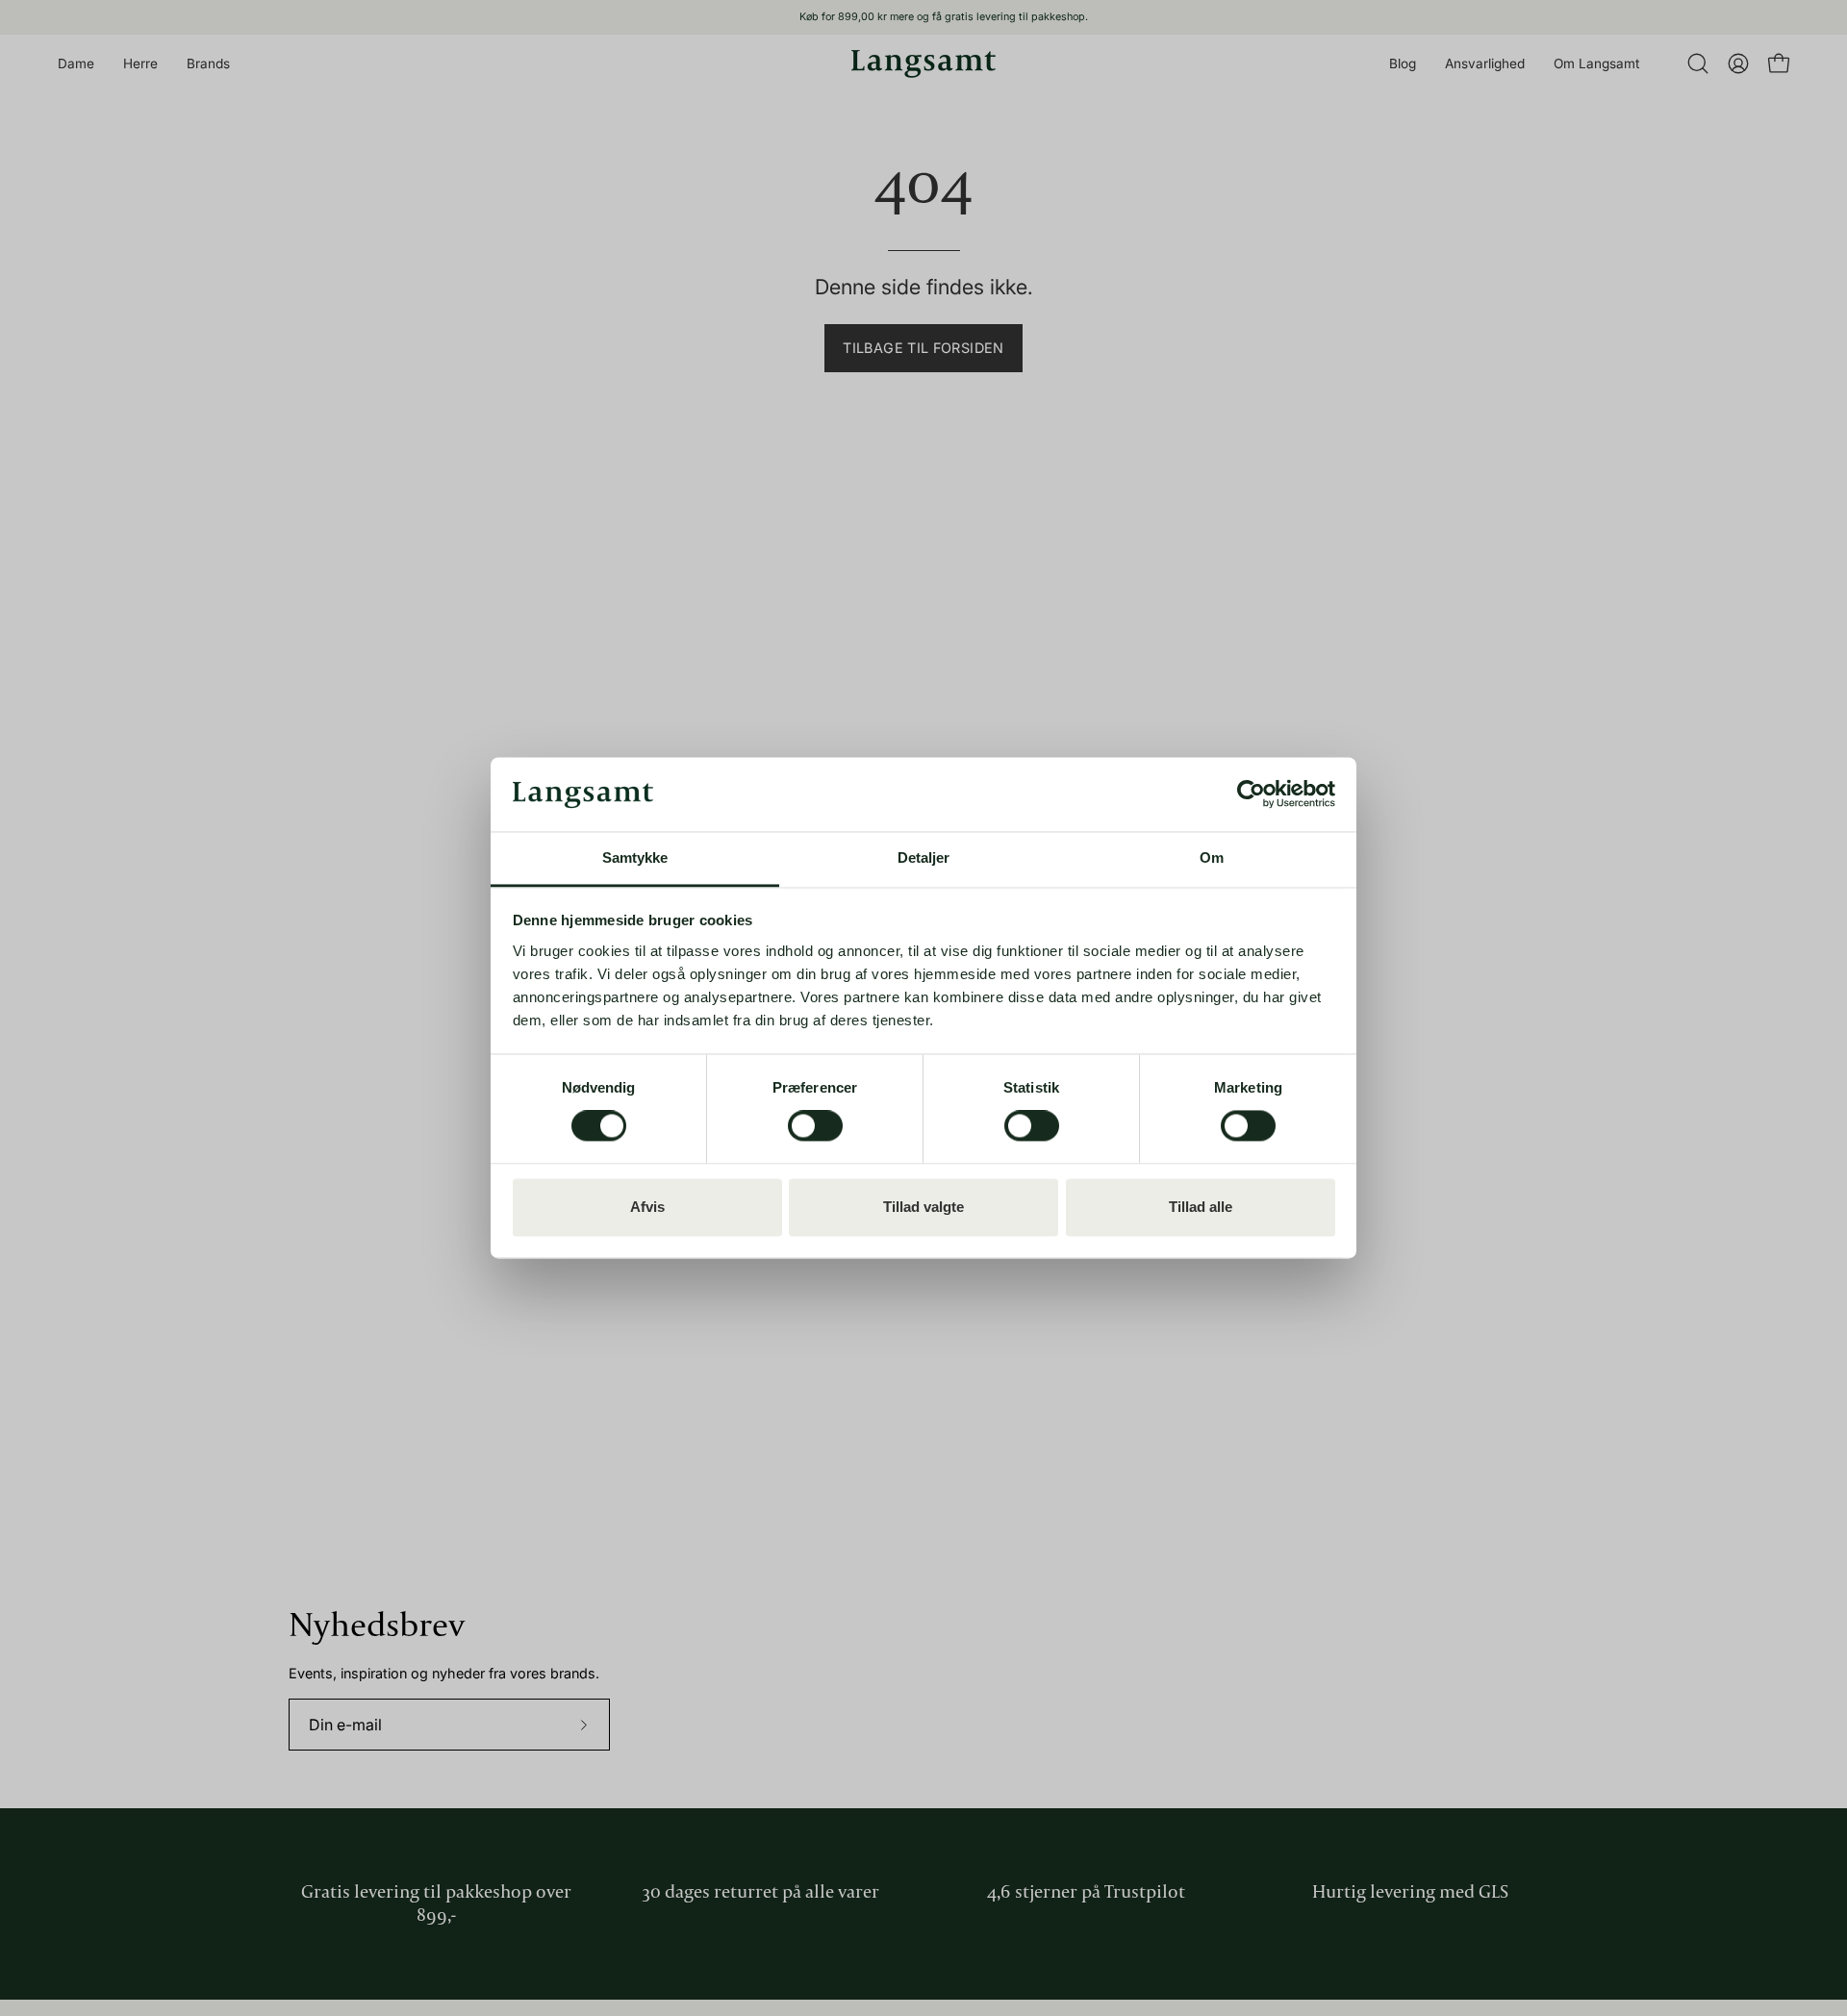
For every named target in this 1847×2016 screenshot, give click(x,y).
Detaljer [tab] (924, 857)
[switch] (815, 1126)
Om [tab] (1212, 857)
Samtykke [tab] (635, 857)
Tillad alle (1201, 1207)
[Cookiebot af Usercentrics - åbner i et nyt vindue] (1251, 794)
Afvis (647, 1207)
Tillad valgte (923, 1207)
